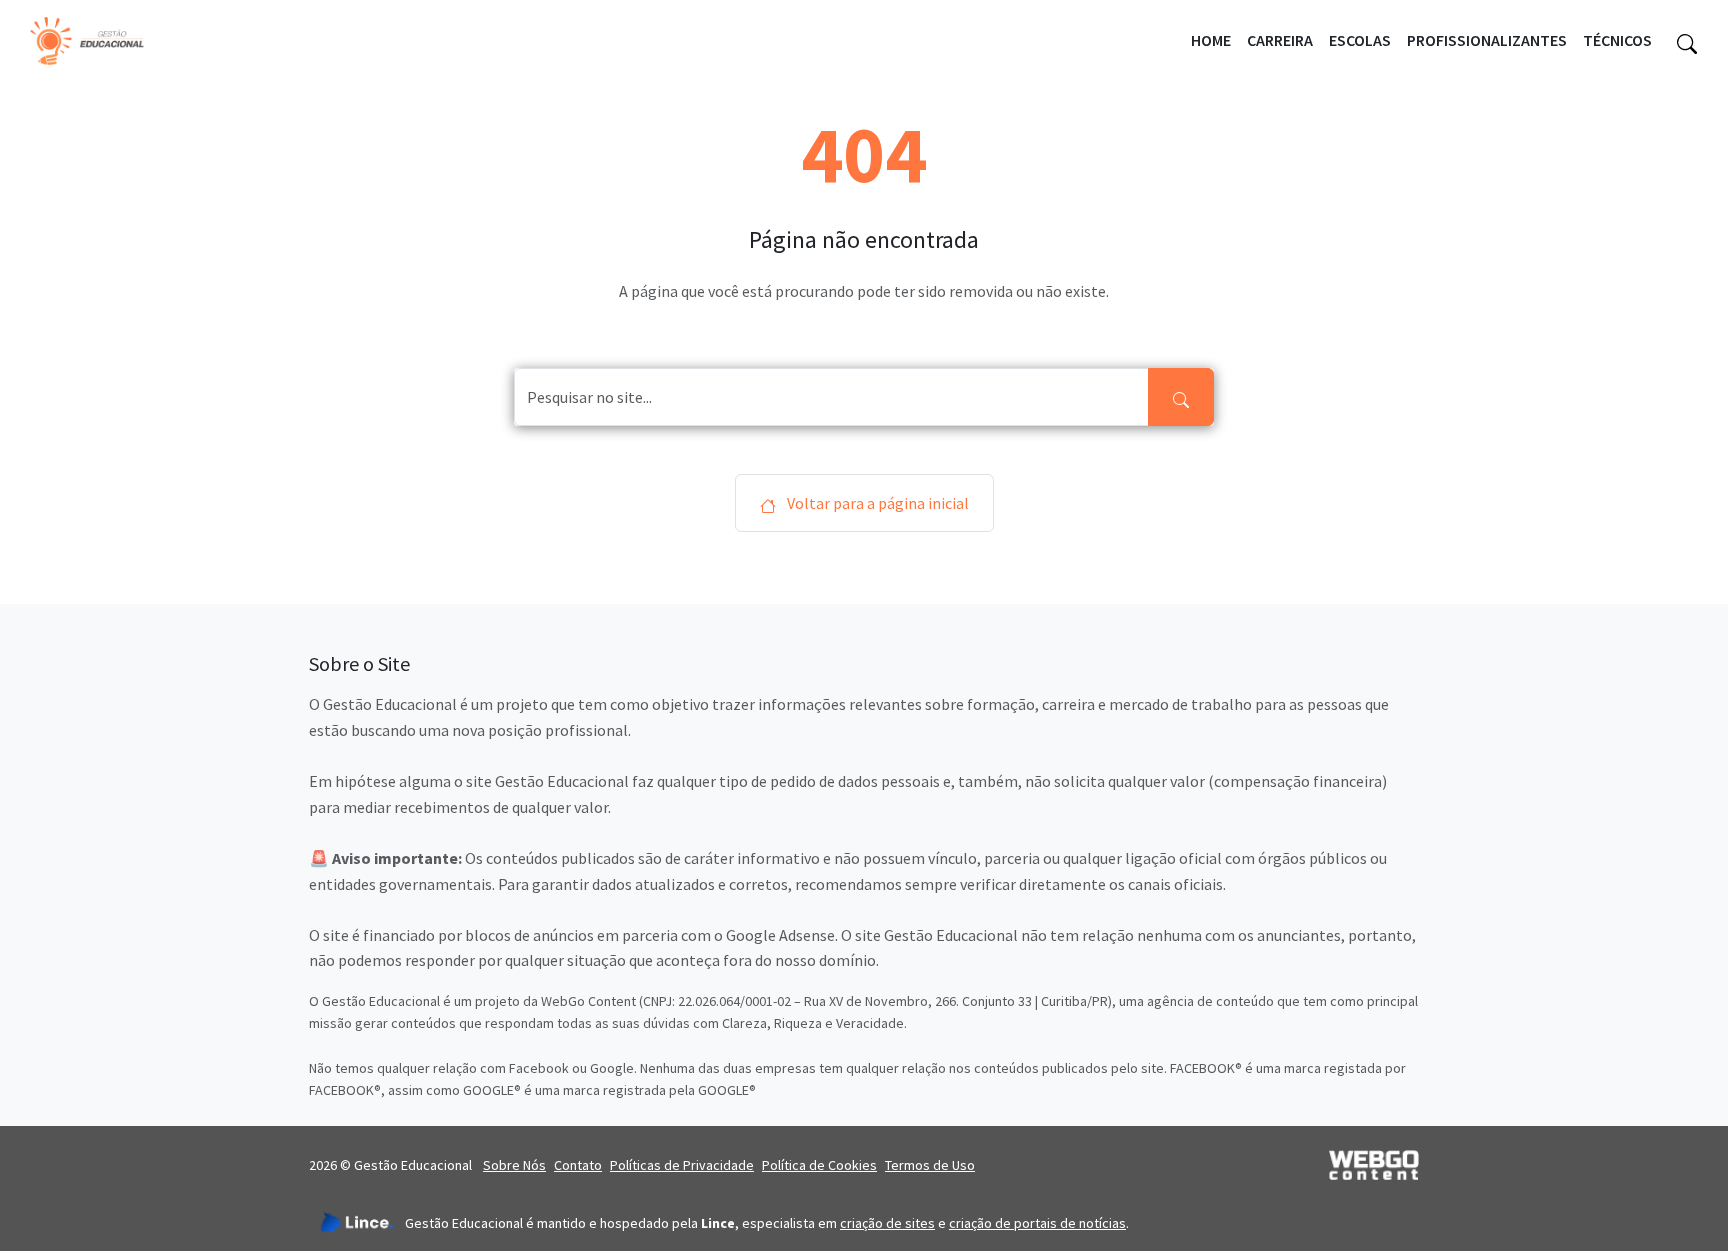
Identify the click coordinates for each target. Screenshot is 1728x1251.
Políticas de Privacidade (682, 1165)
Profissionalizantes (1487, 40)
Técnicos (1617, 40)
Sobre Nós (514, 1165)
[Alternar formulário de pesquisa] (1687, 41)
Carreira (1280, 40)
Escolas (1360, 40)
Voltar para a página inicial (876, 503)
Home (1211, 40)
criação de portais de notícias (1037, 1223)
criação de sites (887, 1223)
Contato (578, 1165)
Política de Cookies (819, 1165)
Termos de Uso (930, 1165)
